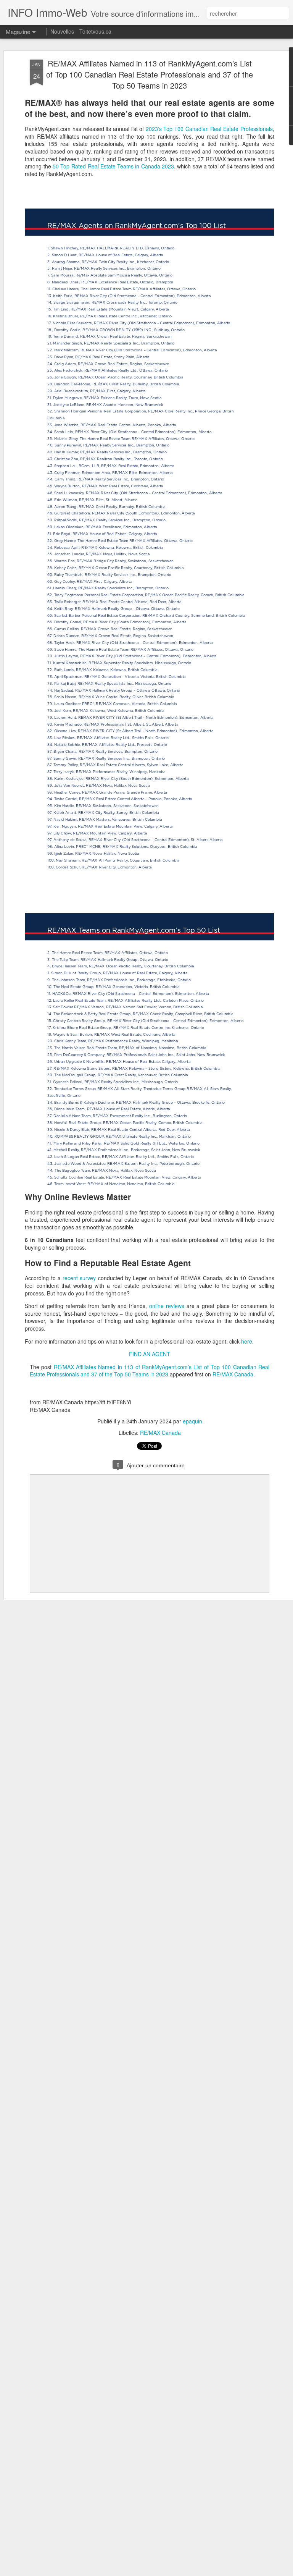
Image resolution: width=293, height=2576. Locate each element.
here (247, 1341)
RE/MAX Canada (233, 1374)
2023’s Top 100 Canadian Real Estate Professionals (209, 129)
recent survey (79, 1278)
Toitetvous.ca (95, 31)
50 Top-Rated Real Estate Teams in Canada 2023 (113, 166)
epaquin (192, 1421)
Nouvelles (62, 31)
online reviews (167, 1306)
